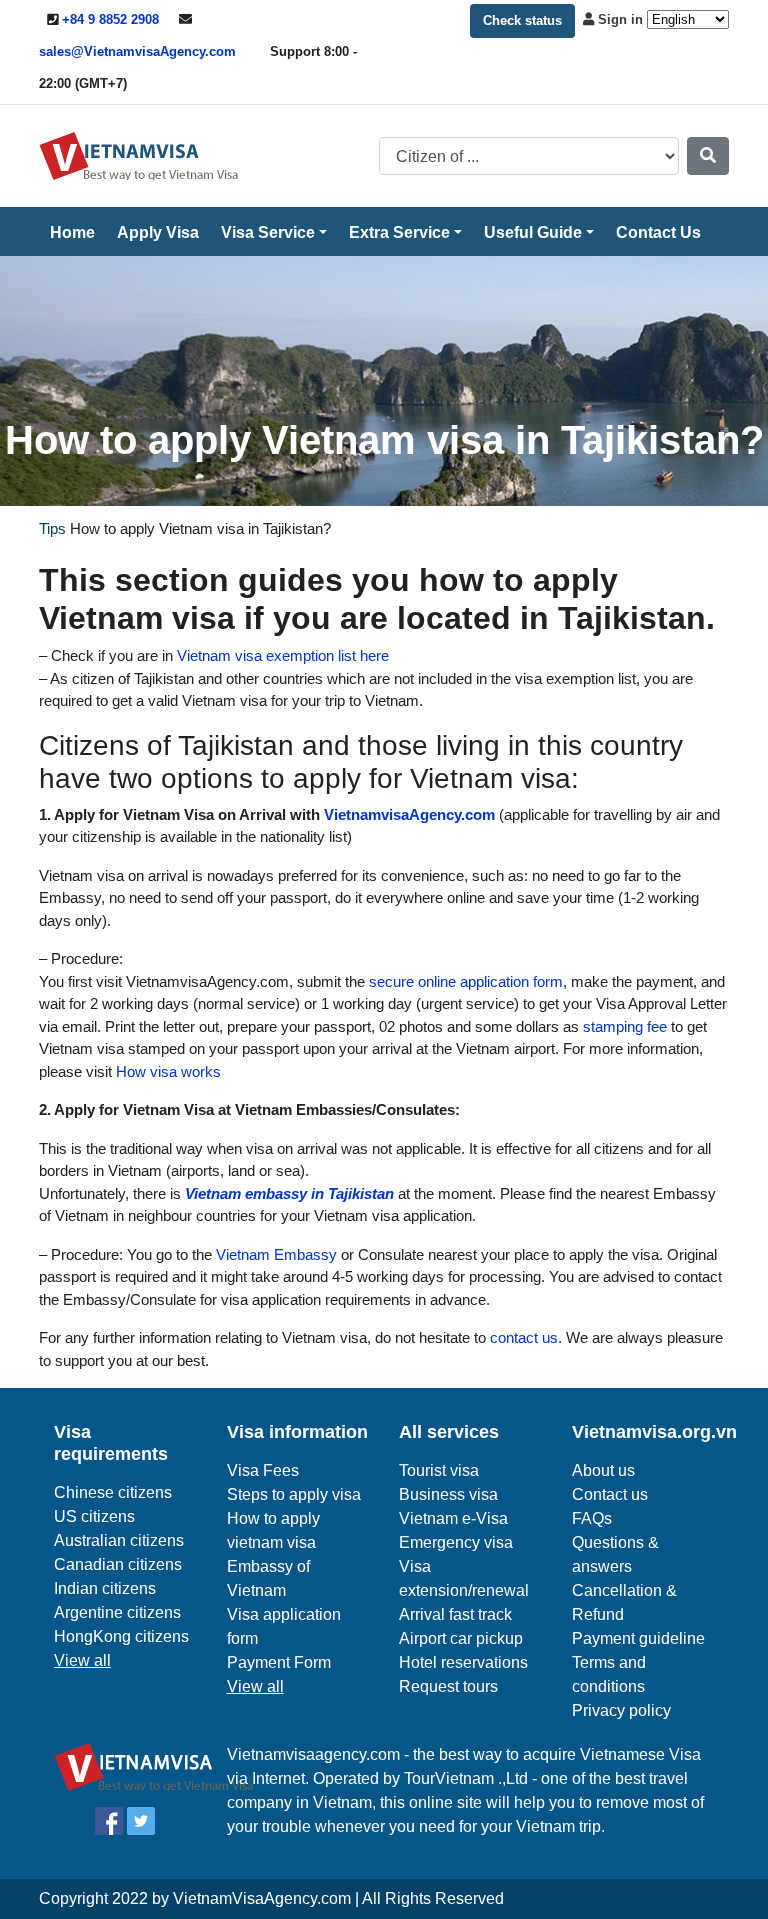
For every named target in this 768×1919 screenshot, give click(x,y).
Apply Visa (158, 232)
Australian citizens (119, 1540)
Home (72, 232)
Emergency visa (456, 1542)
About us (603, 1470)
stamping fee (623, 1026)
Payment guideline (638, 1638)
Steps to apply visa (294, 1494)
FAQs (592, 1518)
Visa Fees (263, 1470)
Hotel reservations (463, 1662)
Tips (52, 528)
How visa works (166, 1071)
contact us (522, 1337)
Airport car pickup (461, 1638)
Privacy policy (621, 1710)
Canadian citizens (118, 1564)
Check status (522, 20)
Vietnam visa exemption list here (281, 655)
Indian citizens (105, 1588)
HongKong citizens (121, 1636)
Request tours (448, 1686)
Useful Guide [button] (533, 232)
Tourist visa (439, 1470)
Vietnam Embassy (274, 1254)
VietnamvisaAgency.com (409, 814)
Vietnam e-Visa (453, 1518)
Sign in (620, 19)
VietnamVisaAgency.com (262, 1898)
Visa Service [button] (268, 232)
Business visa (448, 1494)
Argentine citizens (117, 1612)
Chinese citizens (113, 1492)
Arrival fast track (455, 1614)
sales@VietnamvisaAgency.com (137, 51)
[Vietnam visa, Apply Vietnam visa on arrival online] (139, 154)
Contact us (610, 1494)
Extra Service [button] (399, 232)
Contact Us (658, 232)
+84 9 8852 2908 (110, 19)
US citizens (94, 1516)
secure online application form (464, 981)
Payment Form (279, 1662)
